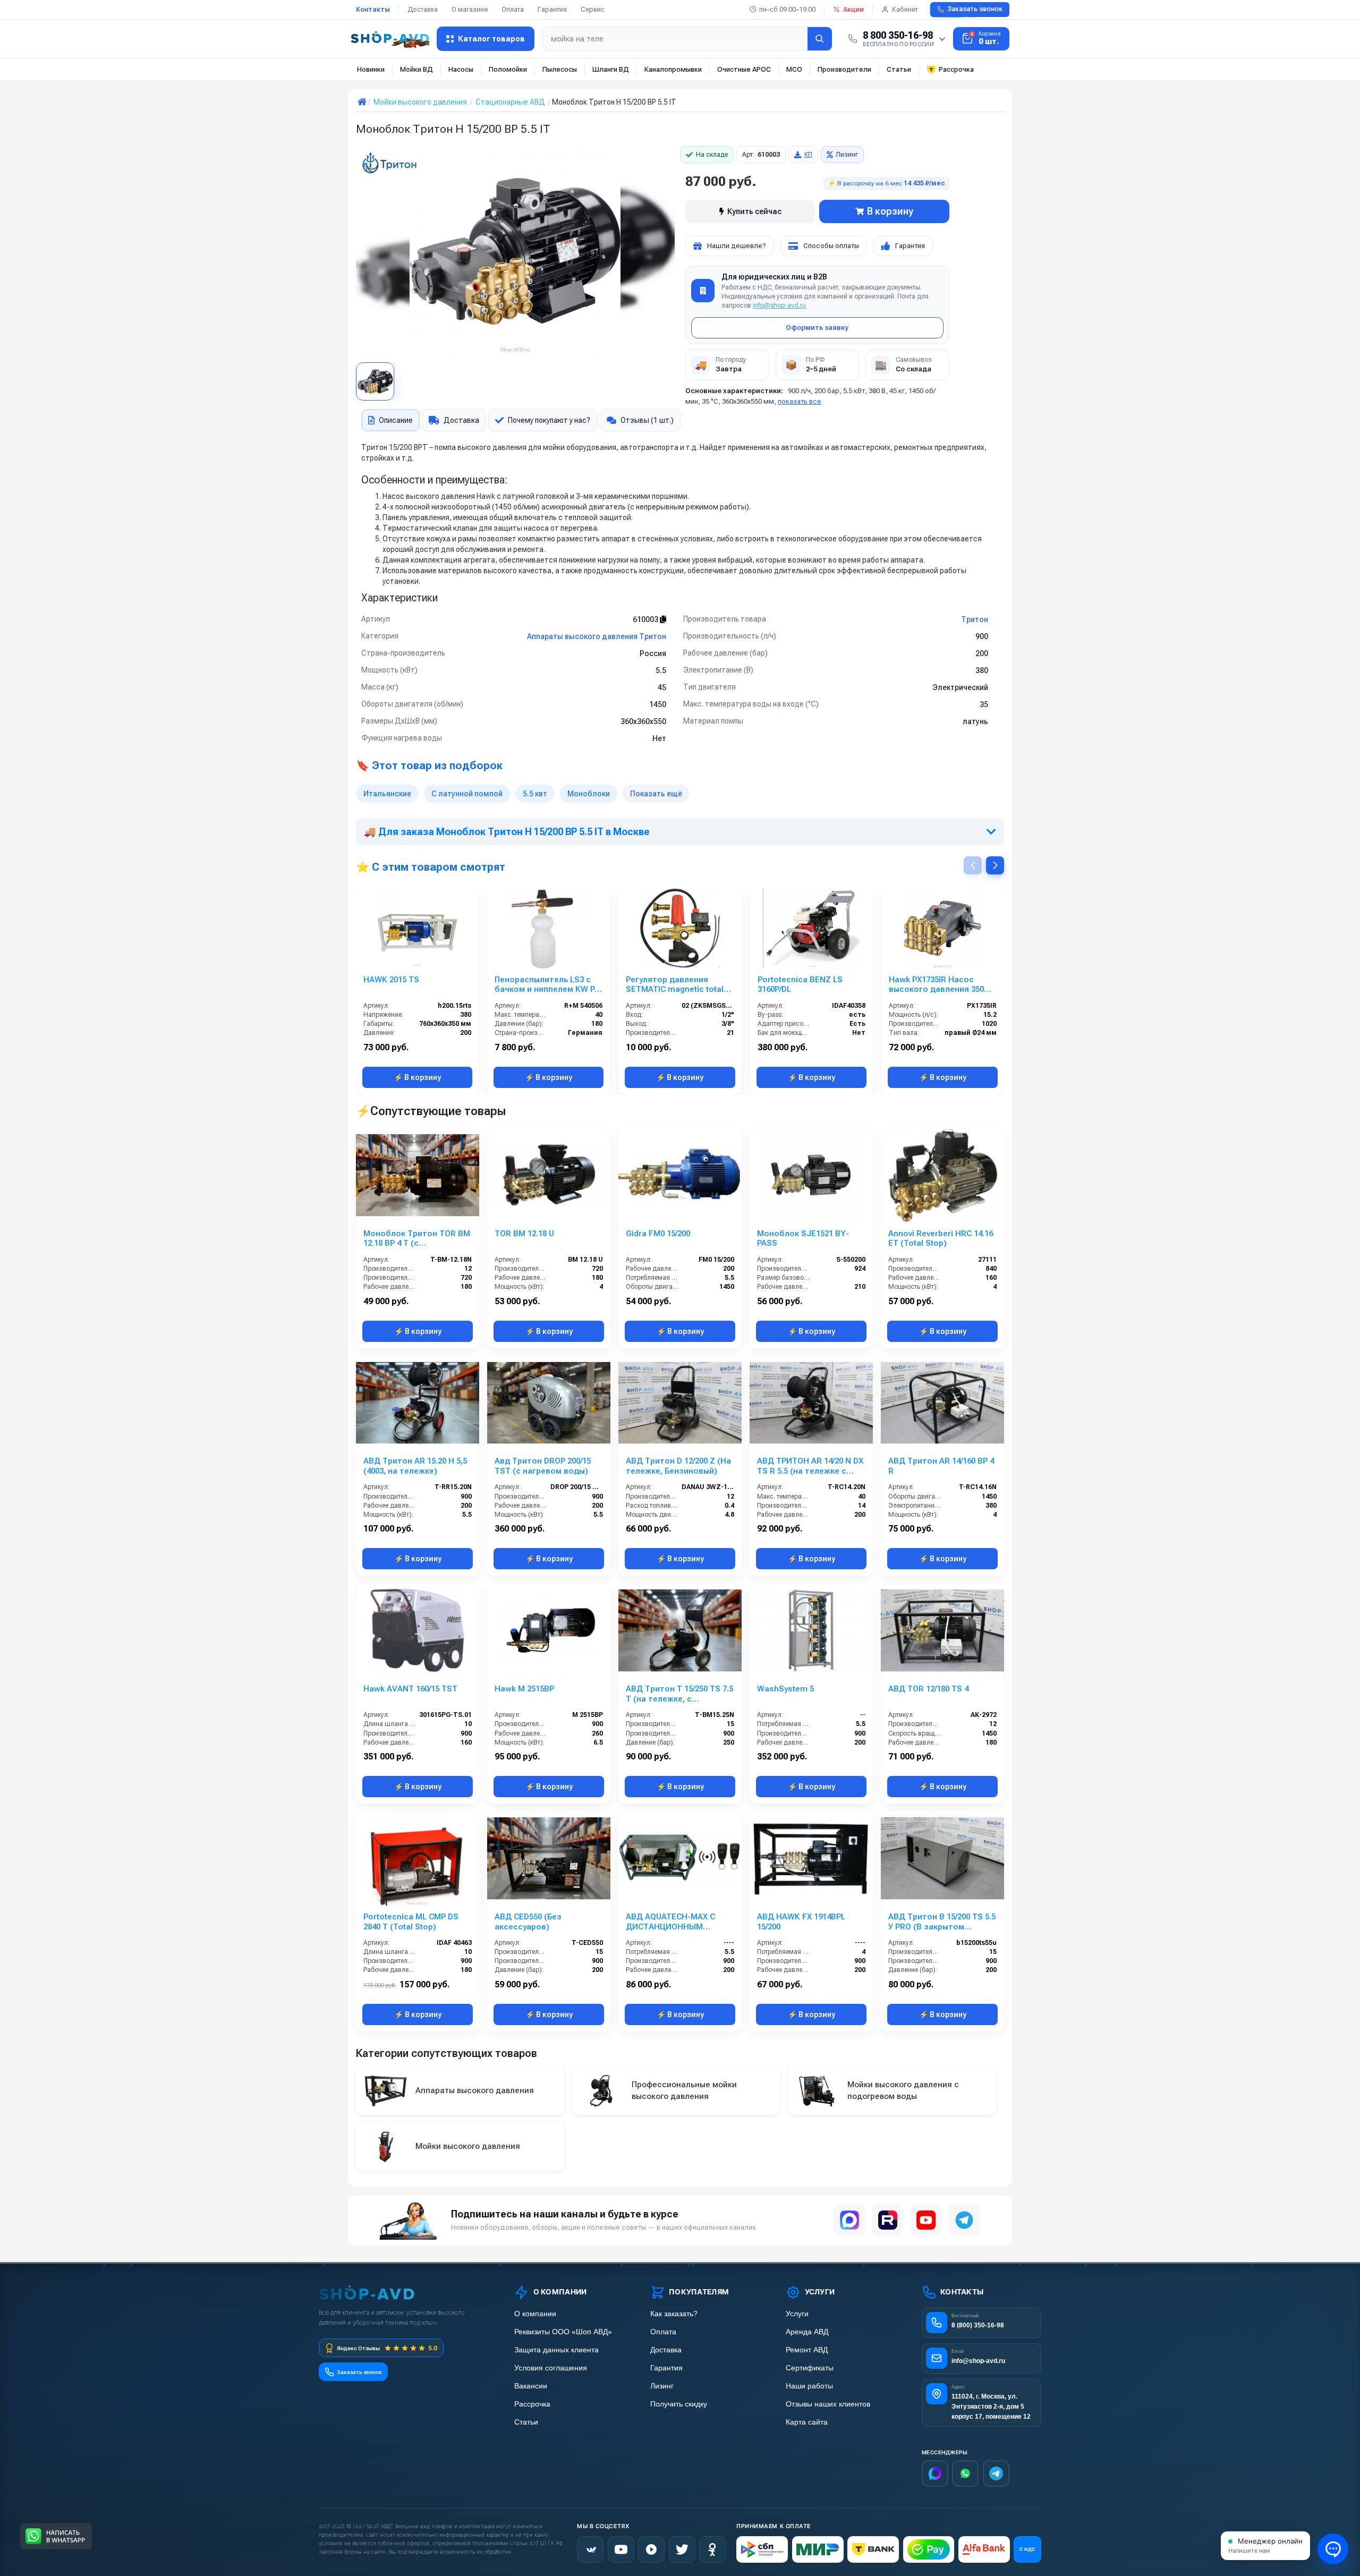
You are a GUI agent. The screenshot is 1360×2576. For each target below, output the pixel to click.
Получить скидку (679, 2404)
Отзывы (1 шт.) (647, 420)
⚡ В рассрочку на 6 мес (886, 183)
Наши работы (809, 2386)
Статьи (899, 69)
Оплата (513, 9)
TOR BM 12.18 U (524, 1234)
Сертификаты (810, 2368)
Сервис (593, 9)
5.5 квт (535, 794)
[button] (995, 865)
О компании (535, 2314)
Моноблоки (589, 794)
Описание (396, 420)
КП (808, 155)
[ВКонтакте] (590, 2549)
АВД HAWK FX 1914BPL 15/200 (801, 1922)
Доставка (423, 9)
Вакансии (531, 2386)
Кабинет (905, 9)
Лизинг (847, 155)
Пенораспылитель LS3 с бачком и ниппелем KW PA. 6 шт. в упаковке (548, 985)
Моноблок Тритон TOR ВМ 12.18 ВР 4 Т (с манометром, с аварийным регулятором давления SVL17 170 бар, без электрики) (418, 1239)
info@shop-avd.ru (779, 305)
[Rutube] (888, 2220)
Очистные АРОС (744, 69)
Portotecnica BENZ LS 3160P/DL (800, 985)
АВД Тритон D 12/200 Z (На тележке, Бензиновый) (678, 1466)
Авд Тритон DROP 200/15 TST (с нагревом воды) (543, 1466)
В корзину (890, 211)
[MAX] (849, 2220)
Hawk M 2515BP (524, 1689)
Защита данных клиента (556, 2350)
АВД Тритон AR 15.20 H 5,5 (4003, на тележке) (415, 1466)
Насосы (461, 69)
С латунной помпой (467, 794)
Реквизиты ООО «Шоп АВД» (563, 2332)
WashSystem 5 (785, 1689)
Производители (844, 69)
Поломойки (508, 69)
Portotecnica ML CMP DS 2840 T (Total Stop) (411, 1922)
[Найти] (820, 39)
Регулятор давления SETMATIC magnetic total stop (675, 985)
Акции (853, 9)
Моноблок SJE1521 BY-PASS (803, 1239)
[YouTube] (926, 2220)
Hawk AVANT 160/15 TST (410, 1689)
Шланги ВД (611, 69)
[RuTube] (651, 2549)
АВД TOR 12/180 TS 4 (928, 1689)
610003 (646, 619)
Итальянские (387, 794)
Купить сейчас (754, 211)
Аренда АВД (807, 2332)
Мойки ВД (416, 69)
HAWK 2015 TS (391, 980)
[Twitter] (682, 2549)
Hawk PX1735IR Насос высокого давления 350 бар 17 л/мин (936, 985)
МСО (794, 69)
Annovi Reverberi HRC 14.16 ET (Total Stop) (941, 1239)
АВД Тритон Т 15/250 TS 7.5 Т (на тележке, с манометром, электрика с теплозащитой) (679, 1694)
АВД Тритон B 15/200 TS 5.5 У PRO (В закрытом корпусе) (942, 1922)
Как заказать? (674, 2314)
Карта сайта (807, 2422)
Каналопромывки (673, 69)
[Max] (935, 2473)
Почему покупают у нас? (549, 420)
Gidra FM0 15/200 (658, 1234)
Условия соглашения (551, 2368)
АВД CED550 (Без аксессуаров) (528, 1922)
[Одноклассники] (712, 2549)
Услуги (797, 2314)
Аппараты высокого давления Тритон (597, 636)
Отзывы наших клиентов (828, 2404)
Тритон (975, 619)
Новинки (371, 69)
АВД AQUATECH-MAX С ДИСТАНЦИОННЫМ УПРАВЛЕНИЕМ (670, 1922)
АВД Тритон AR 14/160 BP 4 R (941, 1466)
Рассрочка (956, 69)
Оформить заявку (817, 328)
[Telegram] (964, 2220)
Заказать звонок (975, 9)
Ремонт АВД (807, 2350)
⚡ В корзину (417, 1077)
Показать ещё (656, 794)
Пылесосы (560, 69)
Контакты (373, 9)
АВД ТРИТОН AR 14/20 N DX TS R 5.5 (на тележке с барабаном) (810, 1466)
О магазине (470, 9)
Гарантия (552, 9)
